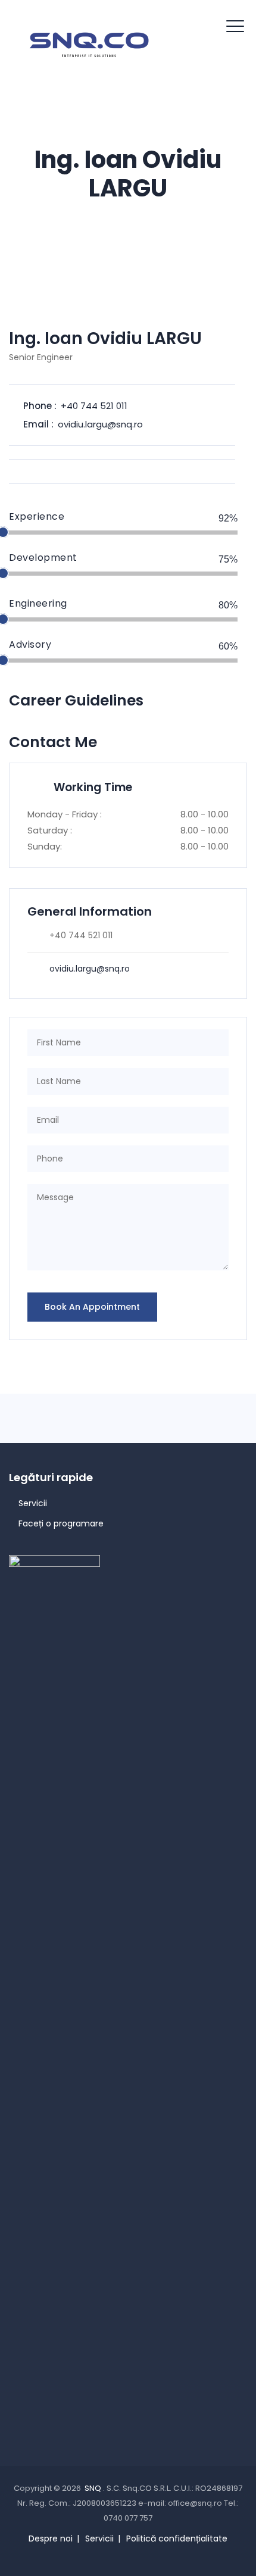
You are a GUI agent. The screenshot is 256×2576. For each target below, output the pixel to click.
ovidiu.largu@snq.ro (100, 424)
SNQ (94, 2488)
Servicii (33, 1503)
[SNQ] (89, 45)
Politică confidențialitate (177, 2538)
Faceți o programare (61, 1523)
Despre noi (51, 2538)
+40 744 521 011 (94, 406)
